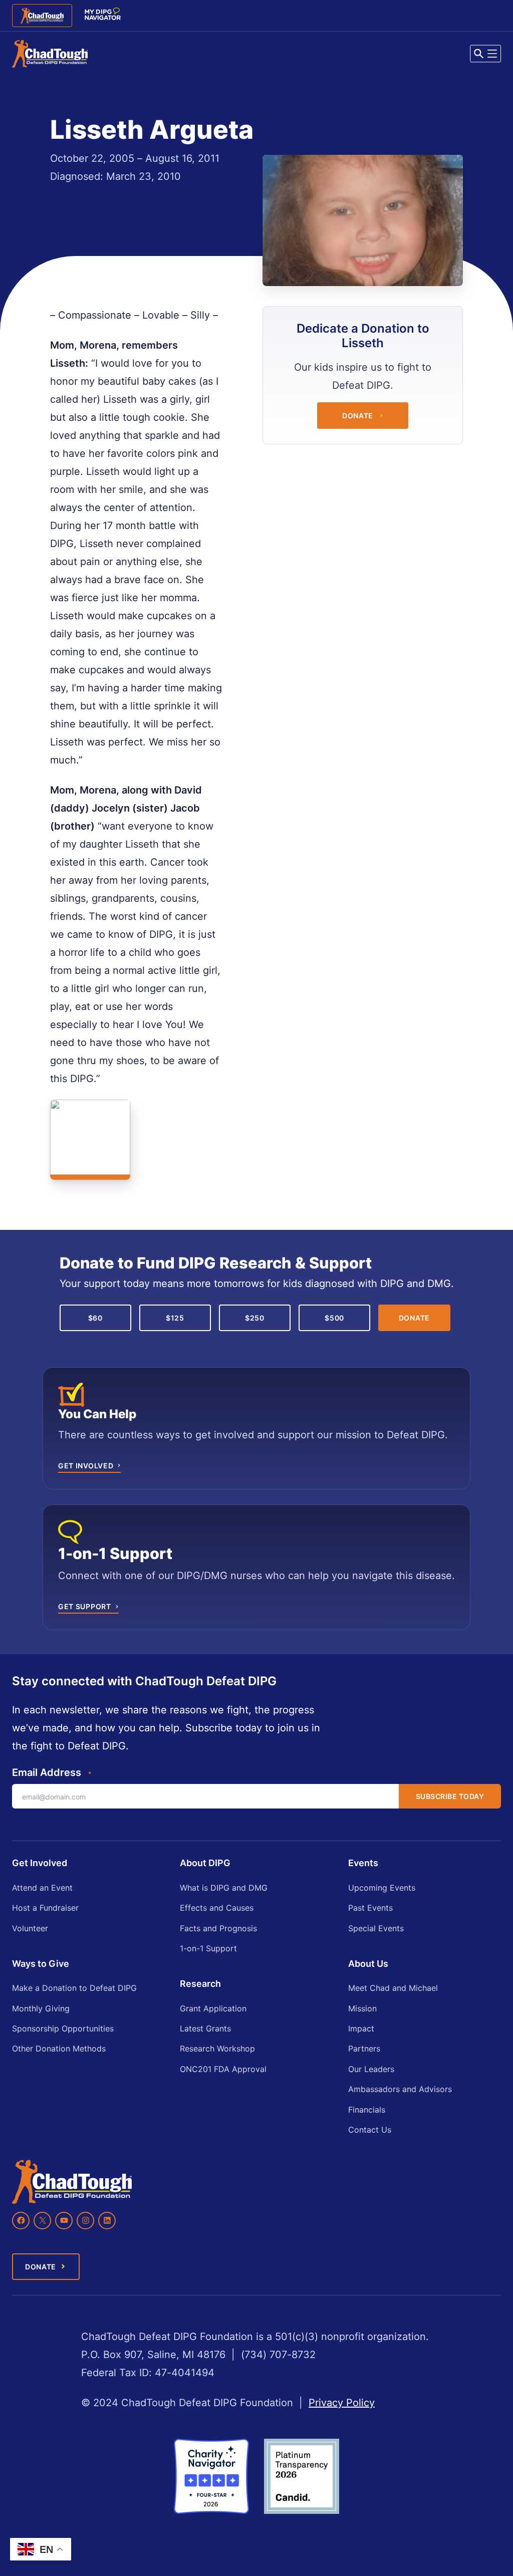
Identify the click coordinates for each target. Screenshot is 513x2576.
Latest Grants (205, 2028)
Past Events (370, 1908)
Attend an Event (42, 1888)
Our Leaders (371, 2069)
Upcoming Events (382, 1888)
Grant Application (213, 2008)
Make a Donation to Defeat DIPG (74, 1988)
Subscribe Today (450, 1796)
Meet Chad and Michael (393, 1988)
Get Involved (40, 1863)
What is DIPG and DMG (224, 1888)
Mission (362, 2008)
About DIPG (205, 1863)
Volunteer (30, 1928)
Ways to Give (41, 1964)
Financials (367, 2110)
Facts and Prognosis (218, 1928)
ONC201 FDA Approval (223, 2069)
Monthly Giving (41, 2008)
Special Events (376, 1928)
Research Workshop (217, 2048)
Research (200, 1984)
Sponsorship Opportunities (63, 2028)
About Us (368, 1964)
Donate (358, 416)
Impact (361, 2028)
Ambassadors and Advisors (400, 2089)
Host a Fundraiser (45, 1908)
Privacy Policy (342, 2403)
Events (363, 1863)
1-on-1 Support (208, 1948)
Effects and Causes (217, 1908)
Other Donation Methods (59, 2048)
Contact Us (370, 2130)
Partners (364, 2048)
